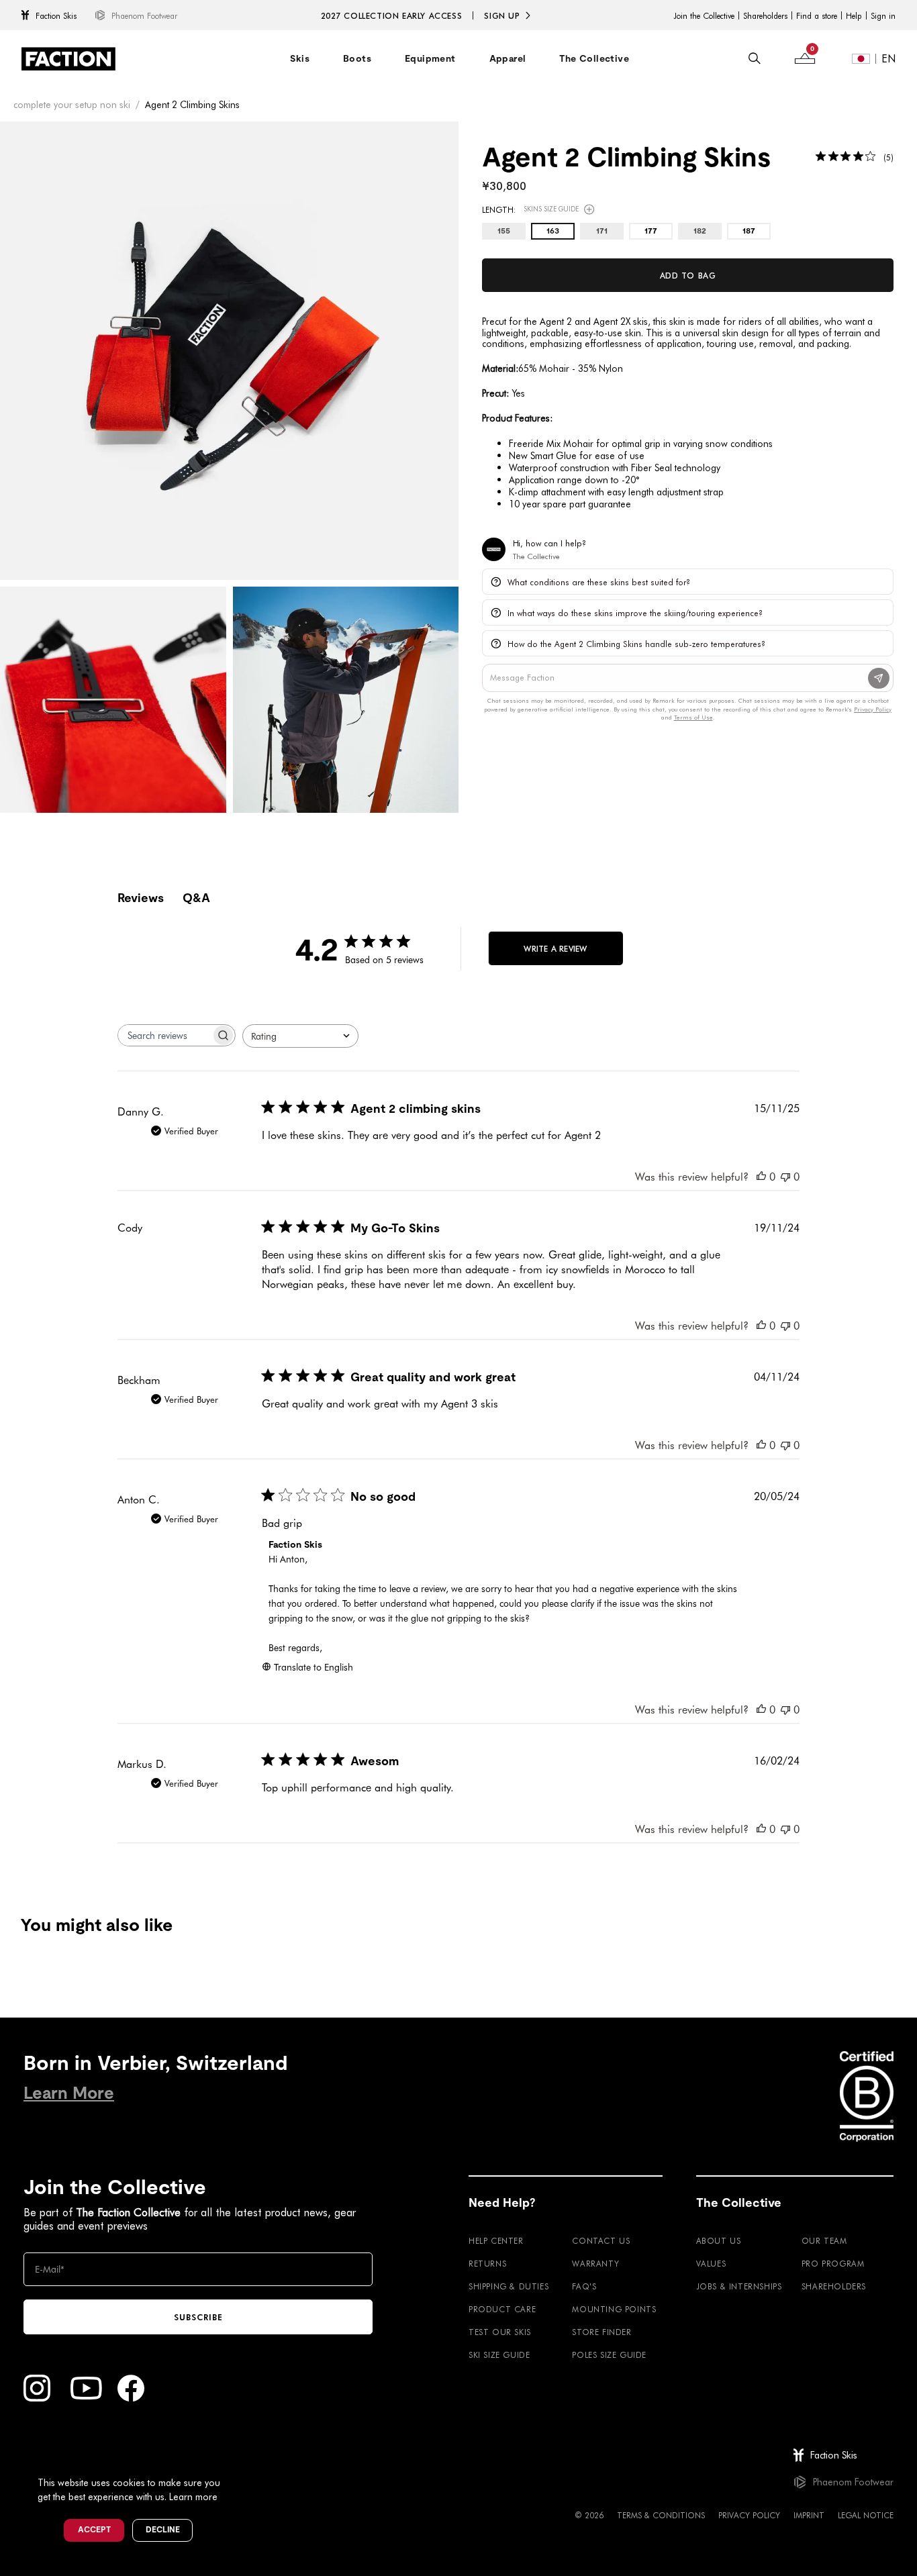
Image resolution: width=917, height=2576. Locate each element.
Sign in (883, 15)
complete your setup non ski (72, 104)
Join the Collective (704, 15)
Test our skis (500, 2332)
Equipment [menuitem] (430, 58)
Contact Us (601, 2240)
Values (711, 2263)
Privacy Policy (749, 2515)
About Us (719, 2240)
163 (553, 232)
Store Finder (601, 2332)
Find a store (817, 15)
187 (749, 232)
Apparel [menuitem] (508, 58)
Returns (487, 2263)
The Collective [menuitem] (594, 58)
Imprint (809, 2515)
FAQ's (584, 2286)
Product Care (502, 2309)
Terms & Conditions (661, 2515)
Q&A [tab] (196, 898)
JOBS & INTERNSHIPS (739, 2286)
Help (854, 15)
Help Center (496, 2240)
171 (602, 232)
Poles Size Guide (609, 2355)
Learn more (193, 2496)
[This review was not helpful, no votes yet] (785, 1176)
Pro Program (833, 2263)
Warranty (595, 2263)
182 (700, 232)
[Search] (755, 58)
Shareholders (765, 15)
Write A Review (555, 948)
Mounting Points (614, 2309)
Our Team (824, 2240)
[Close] (236, 2461)
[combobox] (300, 1036)
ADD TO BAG (688, 275)
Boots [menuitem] (357, 58)
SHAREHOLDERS (834, 2286)
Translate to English (313, 1667)
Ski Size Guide (499, 2355)
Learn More (69, 2093)
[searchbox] (164, 1035)
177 (651, 232)
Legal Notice (866, 2515)
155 (504, 232)
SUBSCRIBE (198, 2317)
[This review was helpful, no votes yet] (761, 1176)
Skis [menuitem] (300, 58)
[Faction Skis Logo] (68, 59)
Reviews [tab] (141, 898)
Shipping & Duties (509, 2286)
